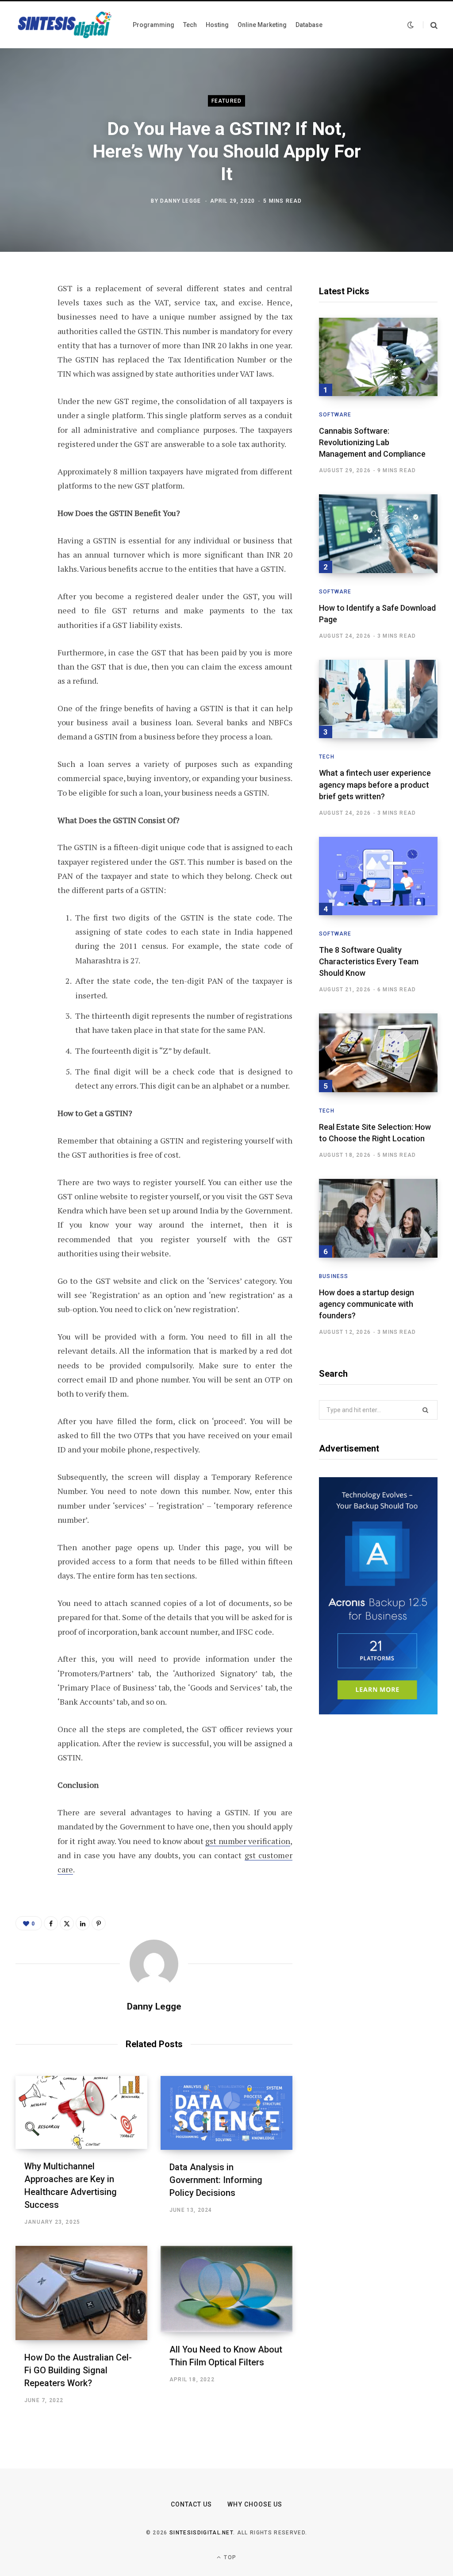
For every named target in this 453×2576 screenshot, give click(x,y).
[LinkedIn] (25, 384)
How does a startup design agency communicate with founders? (367, 1304)
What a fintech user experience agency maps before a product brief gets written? (375, 784)
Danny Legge (180, 200)
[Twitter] (25, 337)
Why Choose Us (255, 2504)
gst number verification (248, 1841)
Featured (227, 101)
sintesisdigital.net (201, 2533)
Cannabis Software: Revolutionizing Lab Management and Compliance (372, 442)
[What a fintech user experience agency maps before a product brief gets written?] (378, 699)
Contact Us (192, 2504)
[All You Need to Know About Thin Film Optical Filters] (226, 2289)
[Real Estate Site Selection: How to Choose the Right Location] (378, 1053)
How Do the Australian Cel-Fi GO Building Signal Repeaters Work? (78, 2370)
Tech (327, 757)
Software (335, 415)
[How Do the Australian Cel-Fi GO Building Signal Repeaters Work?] (81, 2293)
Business (334, 1276)
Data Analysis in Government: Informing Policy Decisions (216, 2180)
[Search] (430, 25)
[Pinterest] (25, 361)
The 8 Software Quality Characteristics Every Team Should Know (369, 961)
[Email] (25, 408)
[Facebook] (25, 314)
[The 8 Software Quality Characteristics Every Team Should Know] (378, 876)
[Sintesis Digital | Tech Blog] (65, 25)
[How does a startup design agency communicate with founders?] (378, 1218)
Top (229, 2557)
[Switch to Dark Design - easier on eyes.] (411, 25)
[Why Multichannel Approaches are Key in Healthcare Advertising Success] (81, 2112)
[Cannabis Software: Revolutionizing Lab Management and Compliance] (378, 357)
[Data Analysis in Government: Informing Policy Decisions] (226, 2113)
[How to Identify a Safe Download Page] (378, 533)
